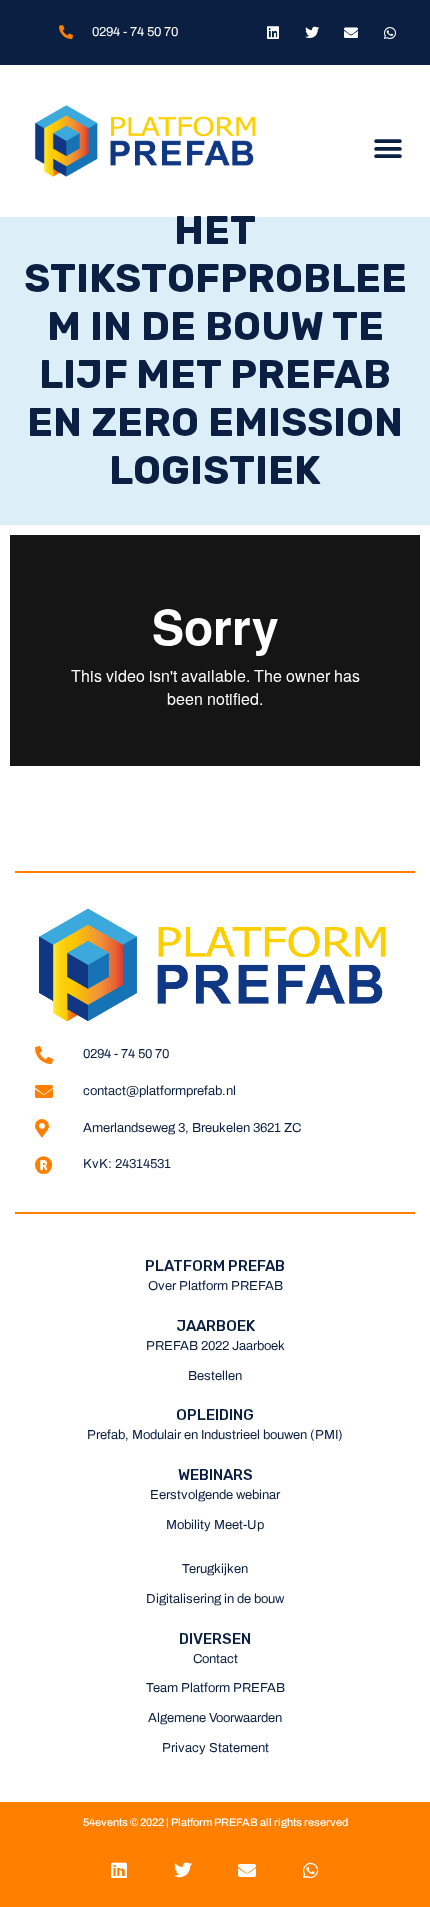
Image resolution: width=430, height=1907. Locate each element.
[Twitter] (311, 32)
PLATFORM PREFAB (215, 1266)
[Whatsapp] (390, 32)
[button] (387, 148)
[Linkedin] (272, 32)
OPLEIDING (215, 1415)
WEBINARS (215, 1475)
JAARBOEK (215, 1326)
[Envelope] (351, 32)
